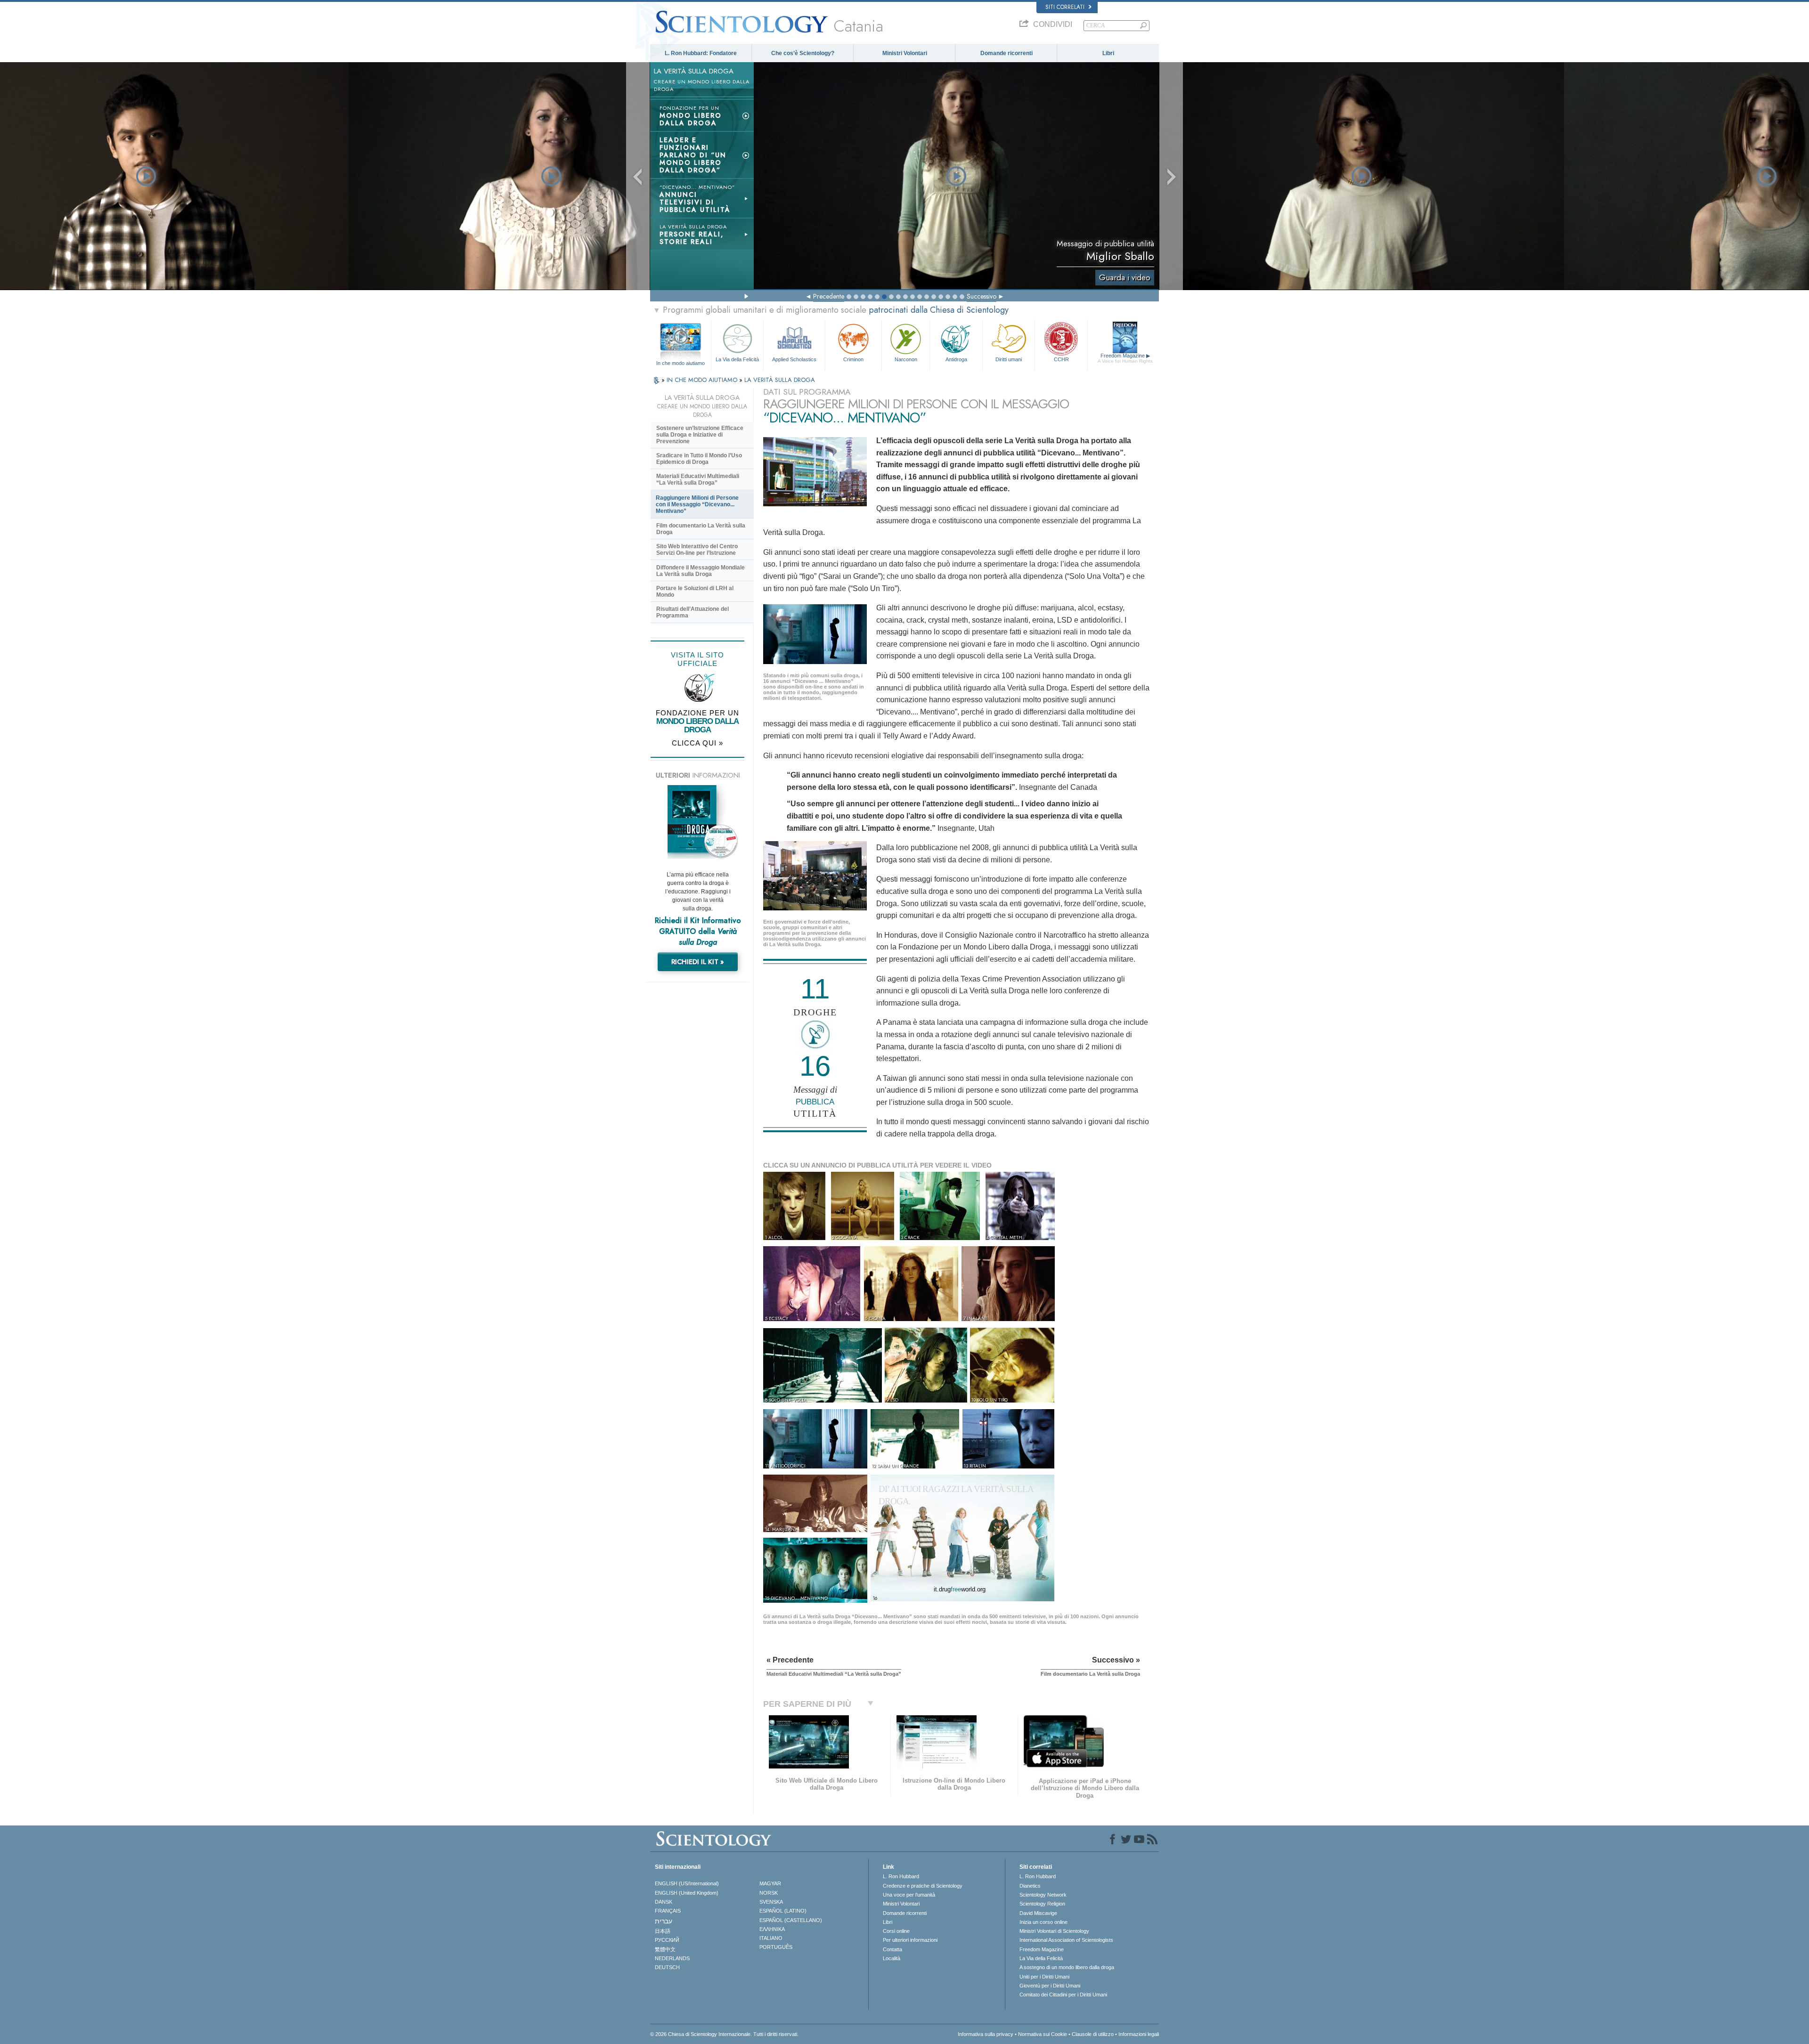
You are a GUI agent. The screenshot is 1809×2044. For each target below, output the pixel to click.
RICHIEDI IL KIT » (698, 962)
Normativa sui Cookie (1043, 2034)
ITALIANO (771, 1938)
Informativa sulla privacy (986, 2034)
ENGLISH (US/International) (687, 1883)
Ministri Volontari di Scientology (1054, 1931)
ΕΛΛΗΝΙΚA (772, 1929)
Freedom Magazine (1125, 358)
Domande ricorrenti (1006, 53)
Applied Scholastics (794, 359)
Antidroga (956, 359)
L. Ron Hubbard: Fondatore (701, 53)
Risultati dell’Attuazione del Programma (693, 612)
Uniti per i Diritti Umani (1044, 1977)
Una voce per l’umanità (909, 1895)
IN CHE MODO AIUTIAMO (703, 380)
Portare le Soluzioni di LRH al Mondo (695, 592)
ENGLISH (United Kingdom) (687, 1893)
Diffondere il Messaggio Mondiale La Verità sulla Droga (701, 571)
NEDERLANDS (672, 1958)
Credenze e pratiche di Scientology (923, 1886)
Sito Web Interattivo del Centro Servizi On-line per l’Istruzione (697, 550)
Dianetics (1030, 1886)
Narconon (906, 359)
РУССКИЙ (667, 1940)
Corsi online (896, 1931)
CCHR (1061, 359)
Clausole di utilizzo (1093, 2034)
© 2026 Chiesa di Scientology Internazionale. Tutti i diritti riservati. (724, 2034)
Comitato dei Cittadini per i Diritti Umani (1063, 1995)
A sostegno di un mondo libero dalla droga (1067, 1967)
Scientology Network (1043, 1895)
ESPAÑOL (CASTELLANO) (791, 1920)
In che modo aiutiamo (680, 363)
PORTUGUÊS (776, 1947)
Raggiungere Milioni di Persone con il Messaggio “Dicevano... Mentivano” (697, 504)
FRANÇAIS (668, 1911)
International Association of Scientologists (1066, 1940)
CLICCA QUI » (697, 743)
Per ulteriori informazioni (910, 1940)
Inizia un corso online (1043, 1922)
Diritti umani (1009, 359)
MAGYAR (770, 1883)
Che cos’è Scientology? (803, 53)
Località (892, 1958)
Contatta (892, 1949)
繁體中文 (665, 1949)
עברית (664, 1921)
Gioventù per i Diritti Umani (1050, 1986)
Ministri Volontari (905, 53)
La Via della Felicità (737, 359)
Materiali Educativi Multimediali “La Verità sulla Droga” (698, 479)
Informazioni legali (1139, 2034)
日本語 (663, 1931)
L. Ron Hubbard (901, 1876)
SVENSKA (771, 1902)
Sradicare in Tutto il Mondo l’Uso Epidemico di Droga (699, 459)
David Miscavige (1038, 1913)
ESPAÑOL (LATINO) (783, 1911)
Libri (1108, 53)
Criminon (853, 359)
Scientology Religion (1042, 1904)
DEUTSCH (667, 1967)
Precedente (829, 296)
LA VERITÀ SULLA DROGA (780, 380)
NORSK (769, 1893)
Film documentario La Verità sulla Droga (701, 529)
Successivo (982, 296)
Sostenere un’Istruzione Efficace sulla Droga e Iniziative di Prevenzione (700, 435)
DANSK (664, 1902)
